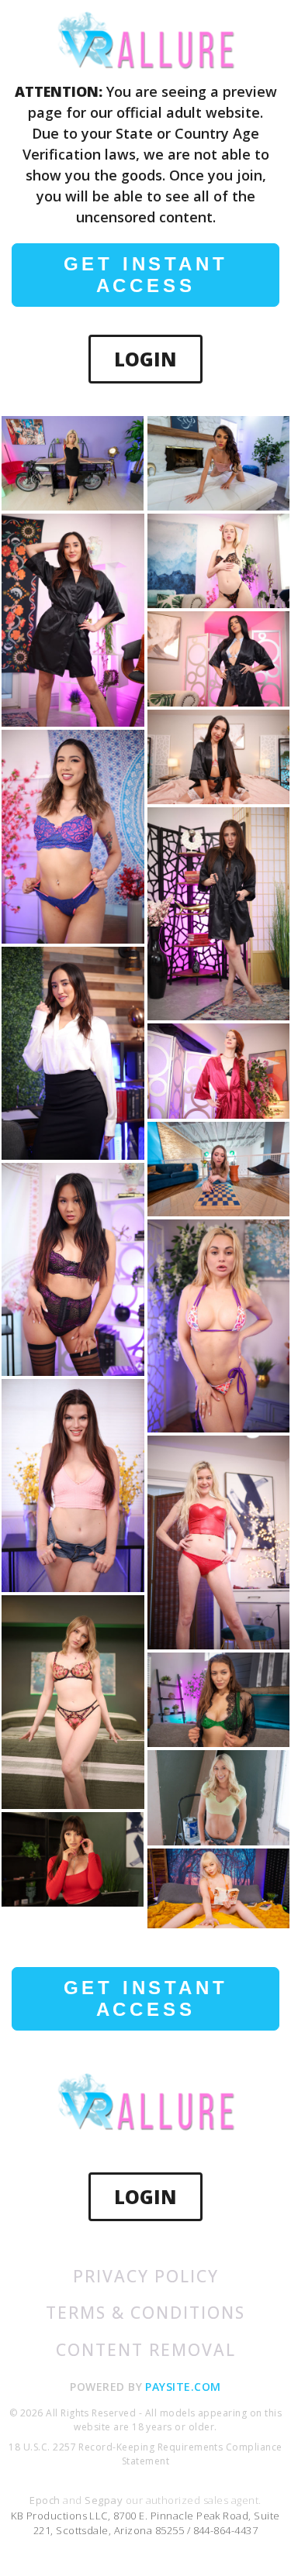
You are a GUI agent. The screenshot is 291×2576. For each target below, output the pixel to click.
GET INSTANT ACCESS (146, 275)
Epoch (46, 2500)
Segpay (105, 2500)
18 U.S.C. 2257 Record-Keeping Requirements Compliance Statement (145, 2454)
